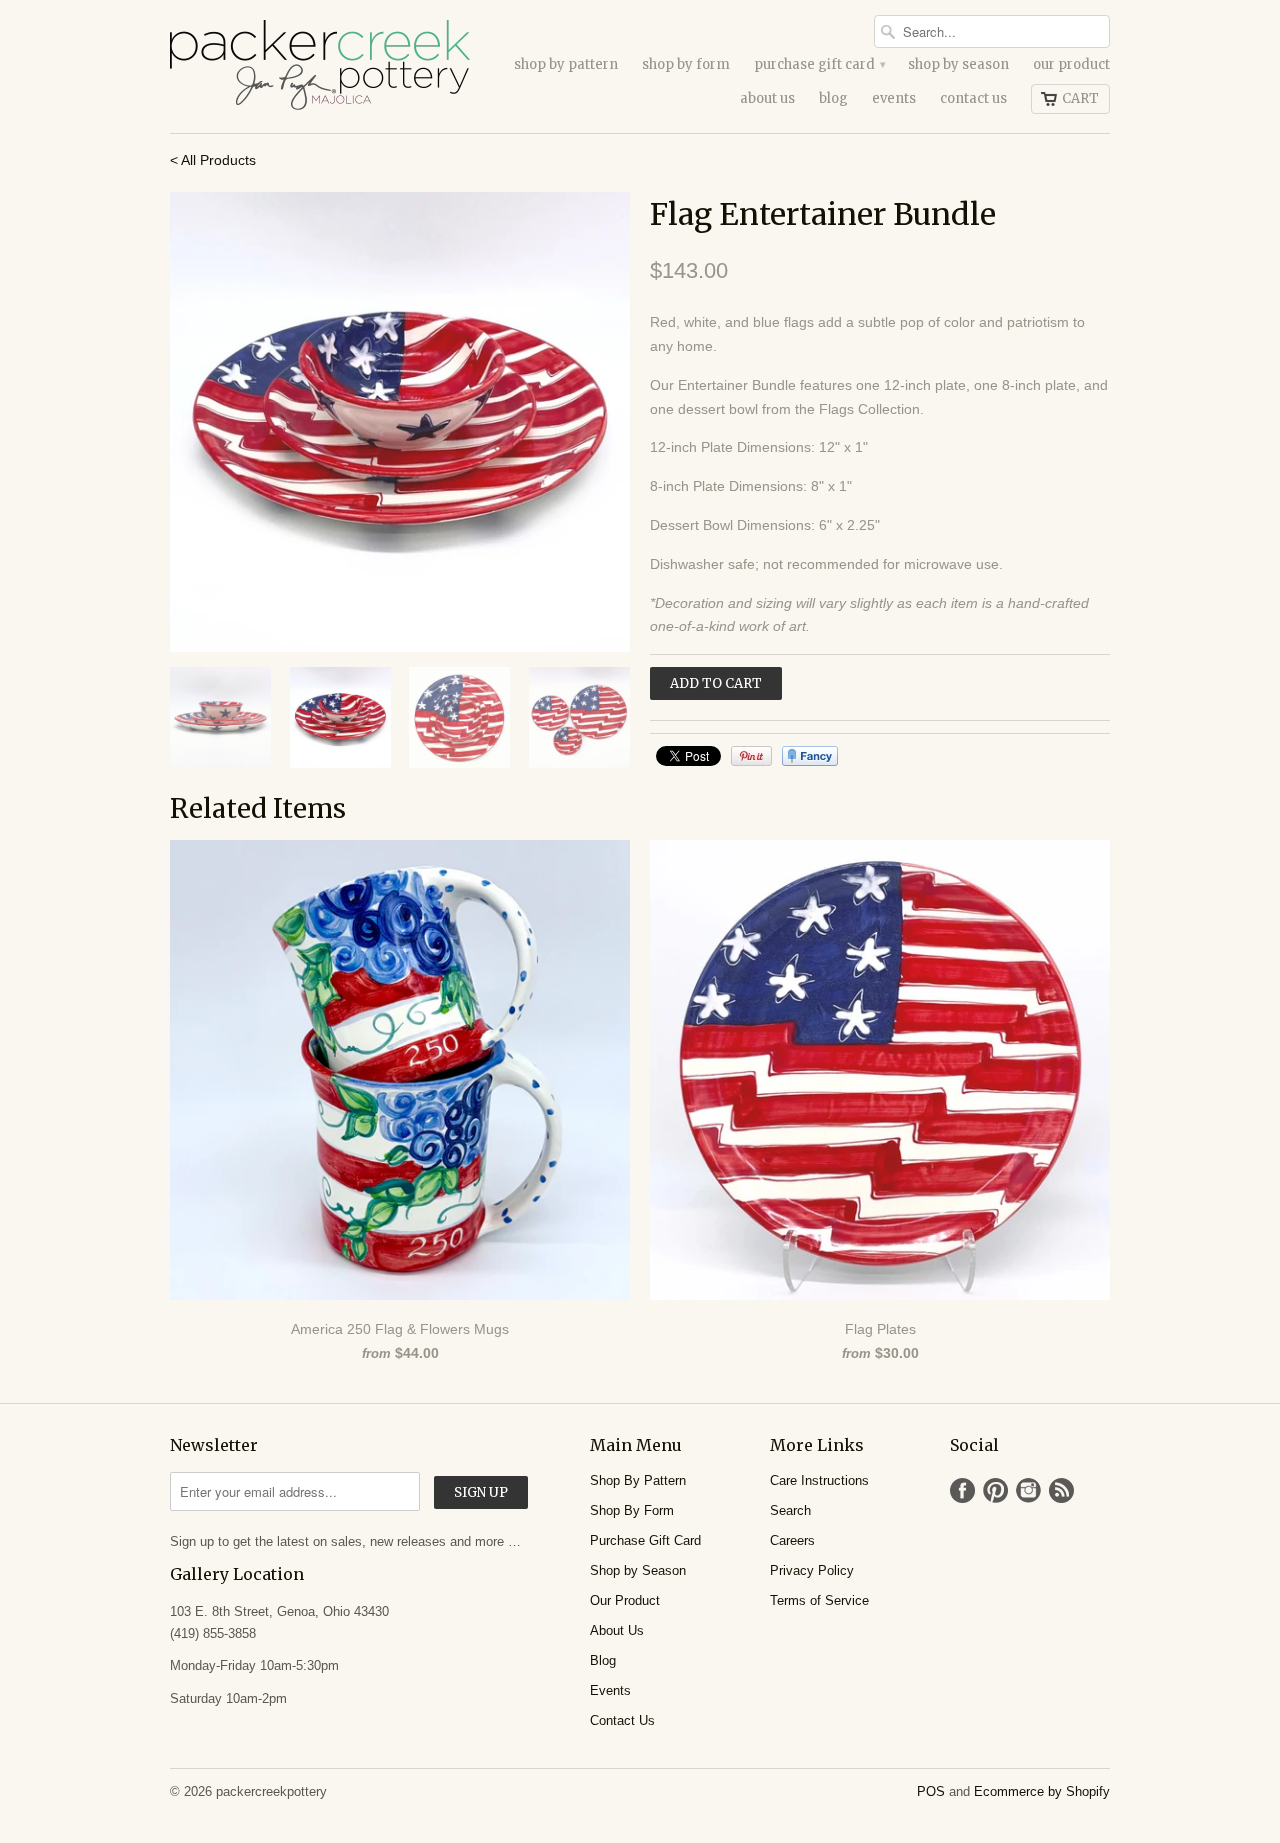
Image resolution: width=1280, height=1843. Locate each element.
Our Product (1071, 64)
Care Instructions (819, 1480)
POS (931, 1791)
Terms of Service (819, 1600)
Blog (833, 98)
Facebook (962, 1490)
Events (894, 98)
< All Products (213, 160)
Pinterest (995, 1490)
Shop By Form (686, 64)
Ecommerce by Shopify (1042, 1791)
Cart (1080, 98)
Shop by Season (958, 64)
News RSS (1061, 1490)
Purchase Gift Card (819, 64)
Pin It (751, 756)
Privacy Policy (812, 1570)
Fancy (810, 756)
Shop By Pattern (566, 64)
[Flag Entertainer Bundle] (400, 422)
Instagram (1028, 1490)
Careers (792, 1540)
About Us (767, 98)
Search (790, 1510)
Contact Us (973, 98)
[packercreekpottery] (320, 66)
